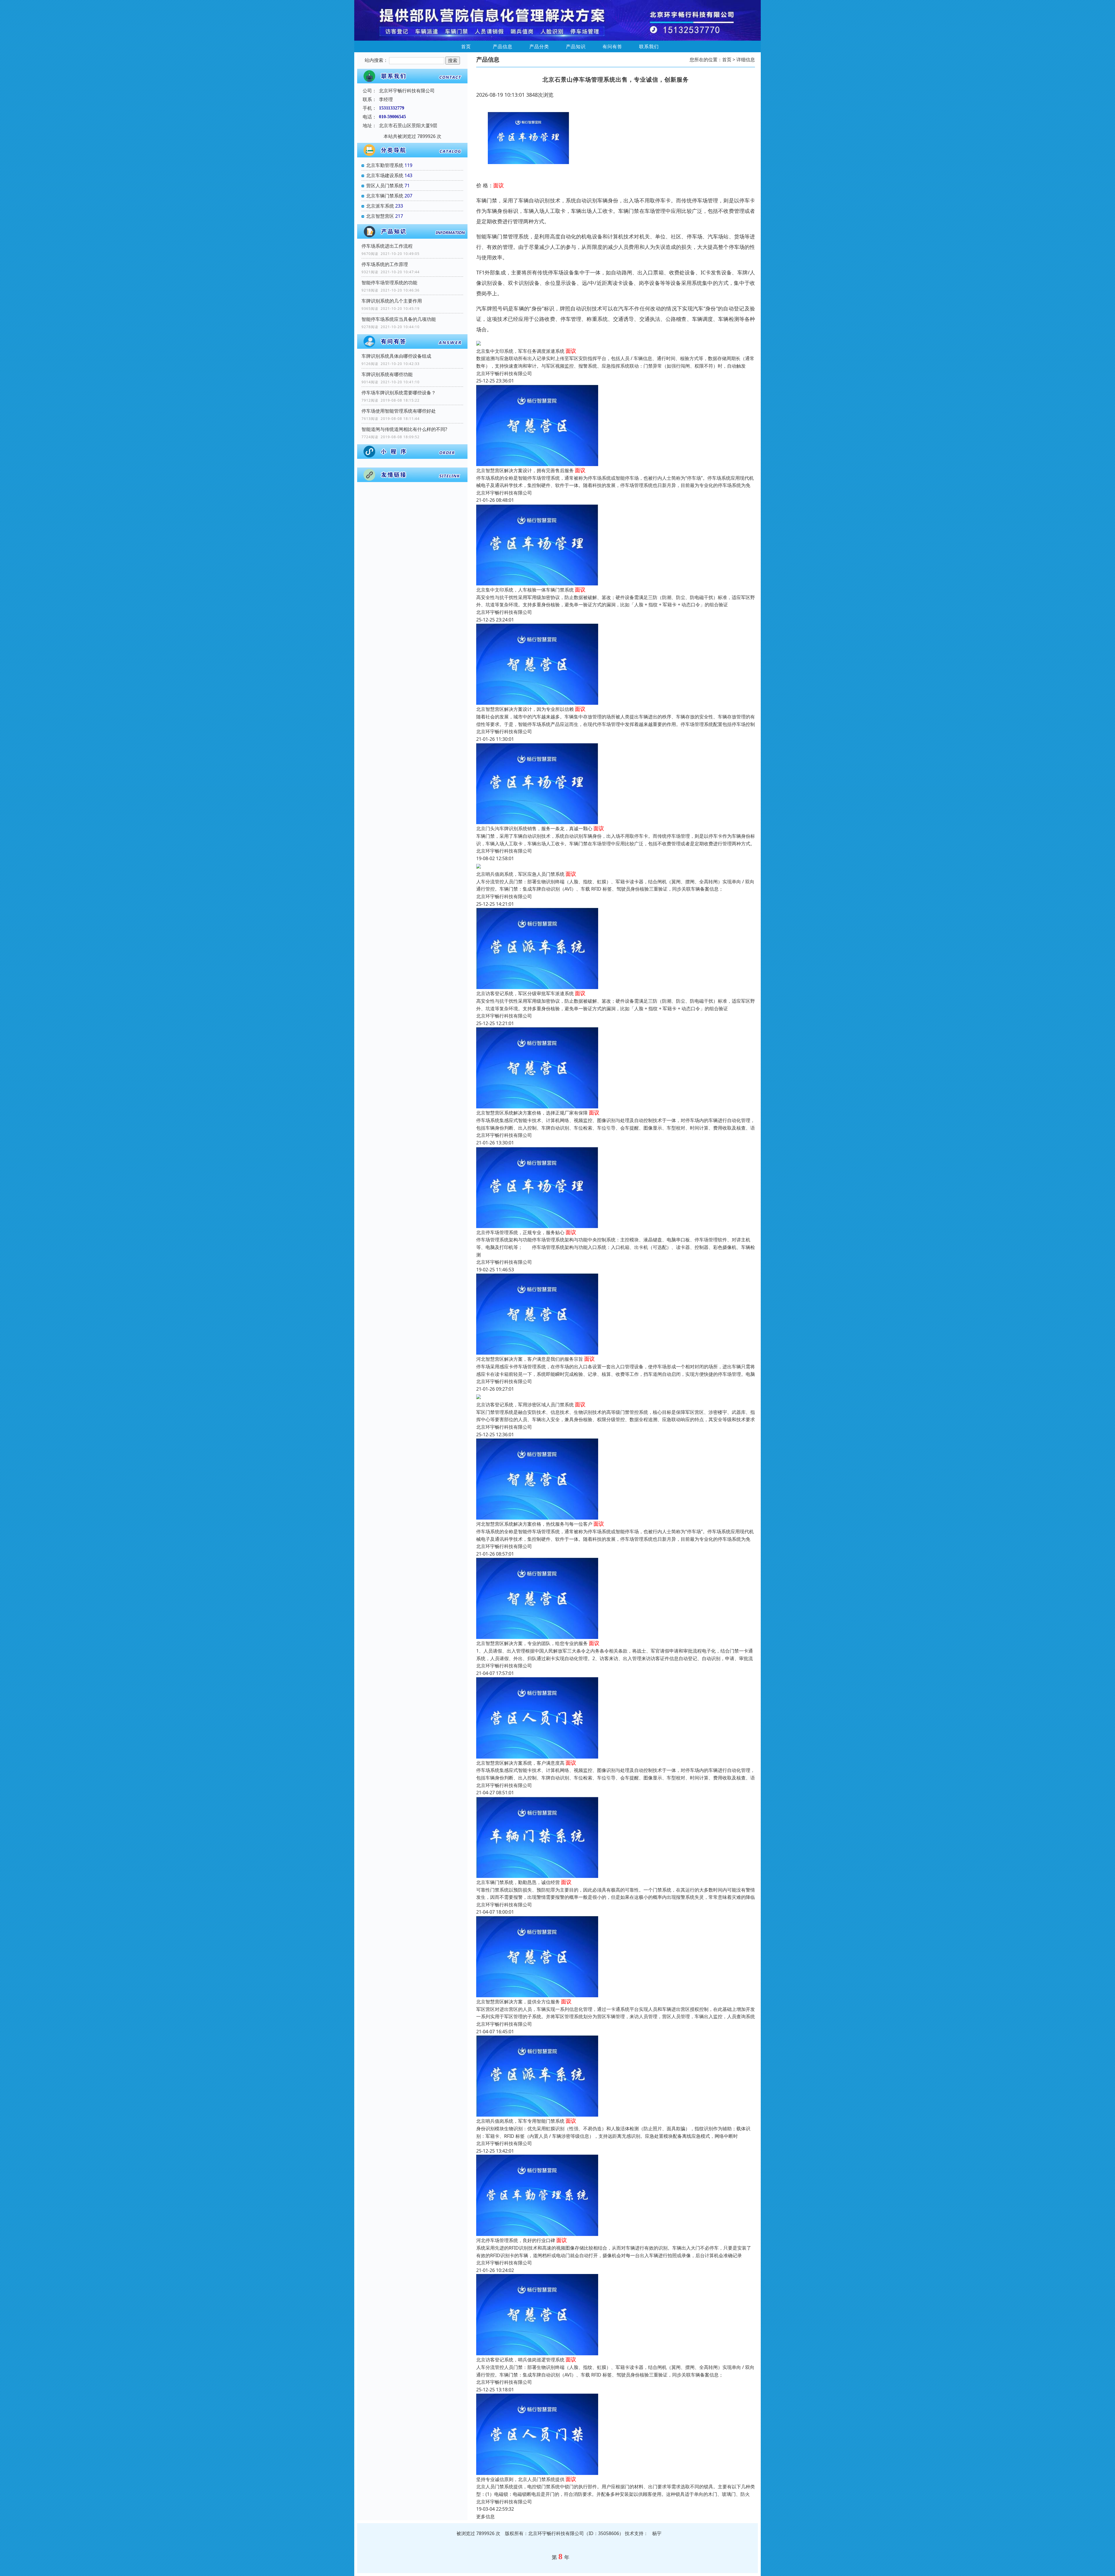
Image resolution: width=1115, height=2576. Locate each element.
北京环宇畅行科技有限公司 (504, 373)
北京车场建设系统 (385, 175)
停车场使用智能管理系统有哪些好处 (399, 411)
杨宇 (657, 2533)
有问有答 (612, 46)
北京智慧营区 (380, 216)
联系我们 (649, 46)
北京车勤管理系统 (385, 165)
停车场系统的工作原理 (385, 264)
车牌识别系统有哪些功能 (387, 374)
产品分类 (539, 46)
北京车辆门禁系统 (385, 196)
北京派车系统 (380, 206)
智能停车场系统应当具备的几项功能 (399, 319)
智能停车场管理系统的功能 (389, 283)
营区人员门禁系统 (385, 186)
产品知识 (576, 46)
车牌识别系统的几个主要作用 (392, 301)
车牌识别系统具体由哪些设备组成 (396, 356)
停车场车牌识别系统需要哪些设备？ (399, 393)
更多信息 (485, 2516)
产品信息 (503, 46)
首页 (466, 46)
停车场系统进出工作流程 (387, 246)
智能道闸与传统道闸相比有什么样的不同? (404, 429)
